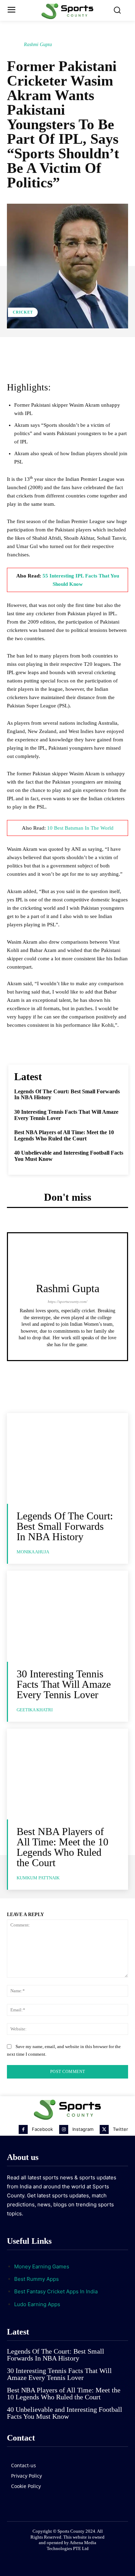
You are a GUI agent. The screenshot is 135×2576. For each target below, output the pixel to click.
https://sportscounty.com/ (67, 1302)
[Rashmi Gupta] (15, 45)
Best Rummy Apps (37, 2279)
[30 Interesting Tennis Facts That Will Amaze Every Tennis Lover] (67, 1616)
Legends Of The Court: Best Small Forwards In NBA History (65, 1526)
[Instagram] (64, 2129)
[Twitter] (104, 2129)
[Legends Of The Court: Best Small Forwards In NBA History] (67, 1459)
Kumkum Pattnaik (38, 1878)
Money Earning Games (42, 2266)
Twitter (120, 2129)
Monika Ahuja (33, 1552)
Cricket (23, 312)
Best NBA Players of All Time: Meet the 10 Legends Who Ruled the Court (64, 1135)
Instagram (83, 2129)
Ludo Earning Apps (37, 2304)
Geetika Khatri (35, 1710)
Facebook (42, 2129)
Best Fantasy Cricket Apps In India (56, 2291)
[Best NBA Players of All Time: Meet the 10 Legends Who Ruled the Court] (67, 1774)
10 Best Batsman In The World (80, 828)
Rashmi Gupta (38, 45)
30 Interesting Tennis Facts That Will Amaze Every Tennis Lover (64, 1684)
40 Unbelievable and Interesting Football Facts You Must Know (65, 2413)
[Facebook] (23, 2129)
